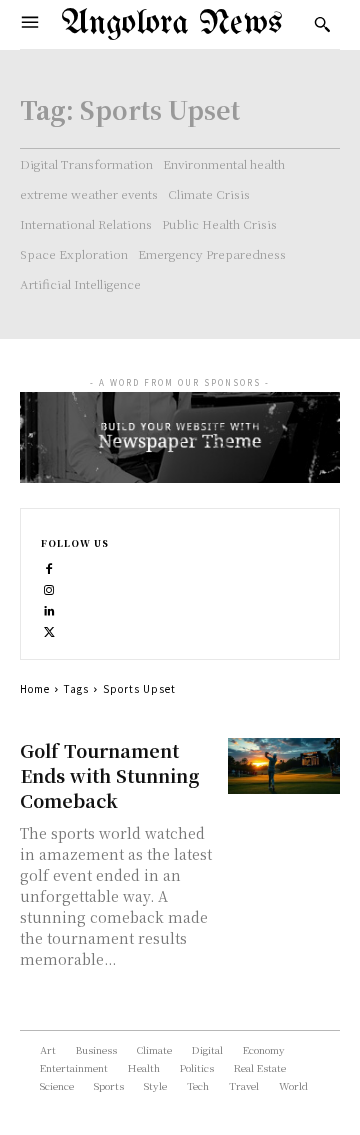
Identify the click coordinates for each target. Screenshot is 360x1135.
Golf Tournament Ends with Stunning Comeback (109, 775)
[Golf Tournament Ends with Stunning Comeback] (284, 766)
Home (35, 688)
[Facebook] (49, 567)
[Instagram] (49, 588)
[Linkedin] (49, 609)
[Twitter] (49, 630)
